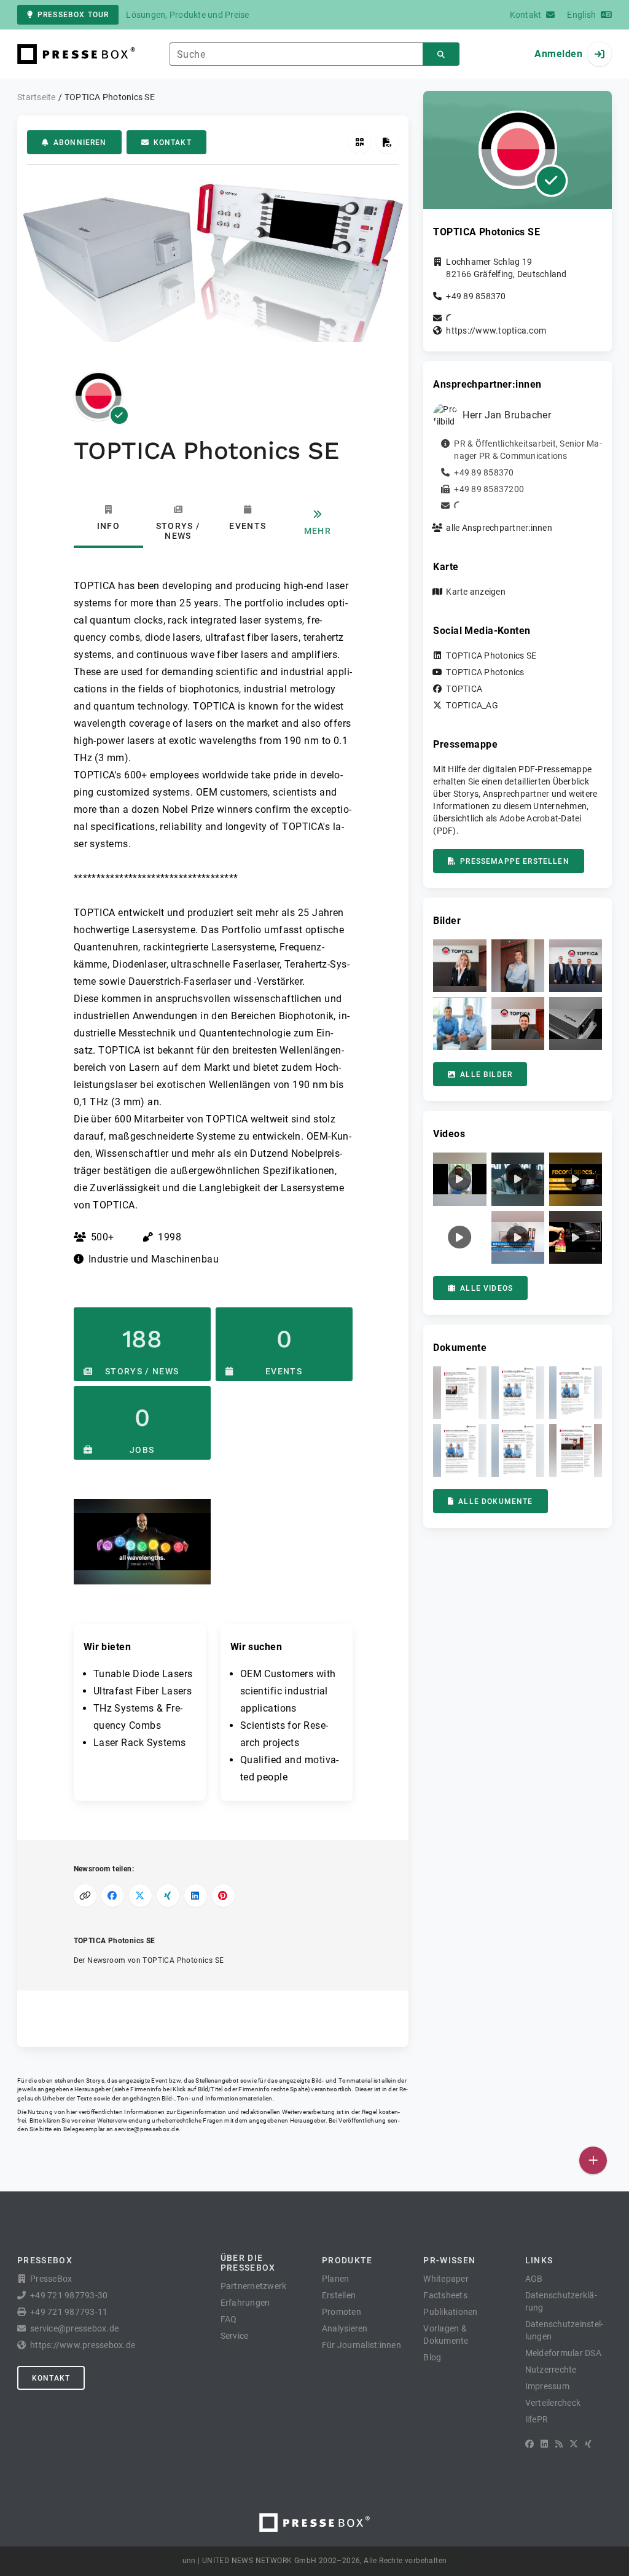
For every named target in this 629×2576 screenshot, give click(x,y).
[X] (574, 2444)
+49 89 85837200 (489, 489)
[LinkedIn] (544, 2444)
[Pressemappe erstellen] (387, 142)
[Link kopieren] (85, 1896)
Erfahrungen (245, 2303)
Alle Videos (486, 1288)
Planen (336, 2279)
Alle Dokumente (495, 1501)
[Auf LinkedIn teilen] (196, 1896)
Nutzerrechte (551, 2370)
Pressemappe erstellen (514, 861)
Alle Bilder (486, 1075)
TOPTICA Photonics (485, 672)
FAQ (229, 2319)
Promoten (342, 2312)
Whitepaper (446, 2279)
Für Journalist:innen (361, 2345)
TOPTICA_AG (472, 705)
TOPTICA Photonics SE (491, 656)
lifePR (537, 2419)
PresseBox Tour (73, 15)
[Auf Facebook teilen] (113, 1896)
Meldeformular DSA (563, 2353)
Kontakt (173, 143)
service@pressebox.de (146, 2129)
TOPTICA (464, 689)
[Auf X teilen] (140, 1896)
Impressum (547, 2386)
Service (235, 2336)
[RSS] (559, 2444)
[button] (142, 1542)
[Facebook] (529, 2444)
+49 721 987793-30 (69, 2295)
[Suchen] (441, 54)
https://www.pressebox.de (83, 2345)
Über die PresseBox (248, 2263)
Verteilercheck (553, 2403)
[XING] (588, 2444)
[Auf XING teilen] (168, 1896)
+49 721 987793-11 (69, 2312)
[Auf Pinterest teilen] (223, 1896)
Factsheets (445, 2295)
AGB (534, 2279)
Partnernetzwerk (254, 2286)
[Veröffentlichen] (593, 2160)
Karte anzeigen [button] (476, 592)
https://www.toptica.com (496, 331)
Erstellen (339, 2295)
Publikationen (450, 2312)
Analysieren (345, 2328)
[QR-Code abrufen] (360, 142)
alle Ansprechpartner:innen (499, 528)
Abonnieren (80, 143)
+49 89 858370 (476, 296)
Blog (432, 2357)
